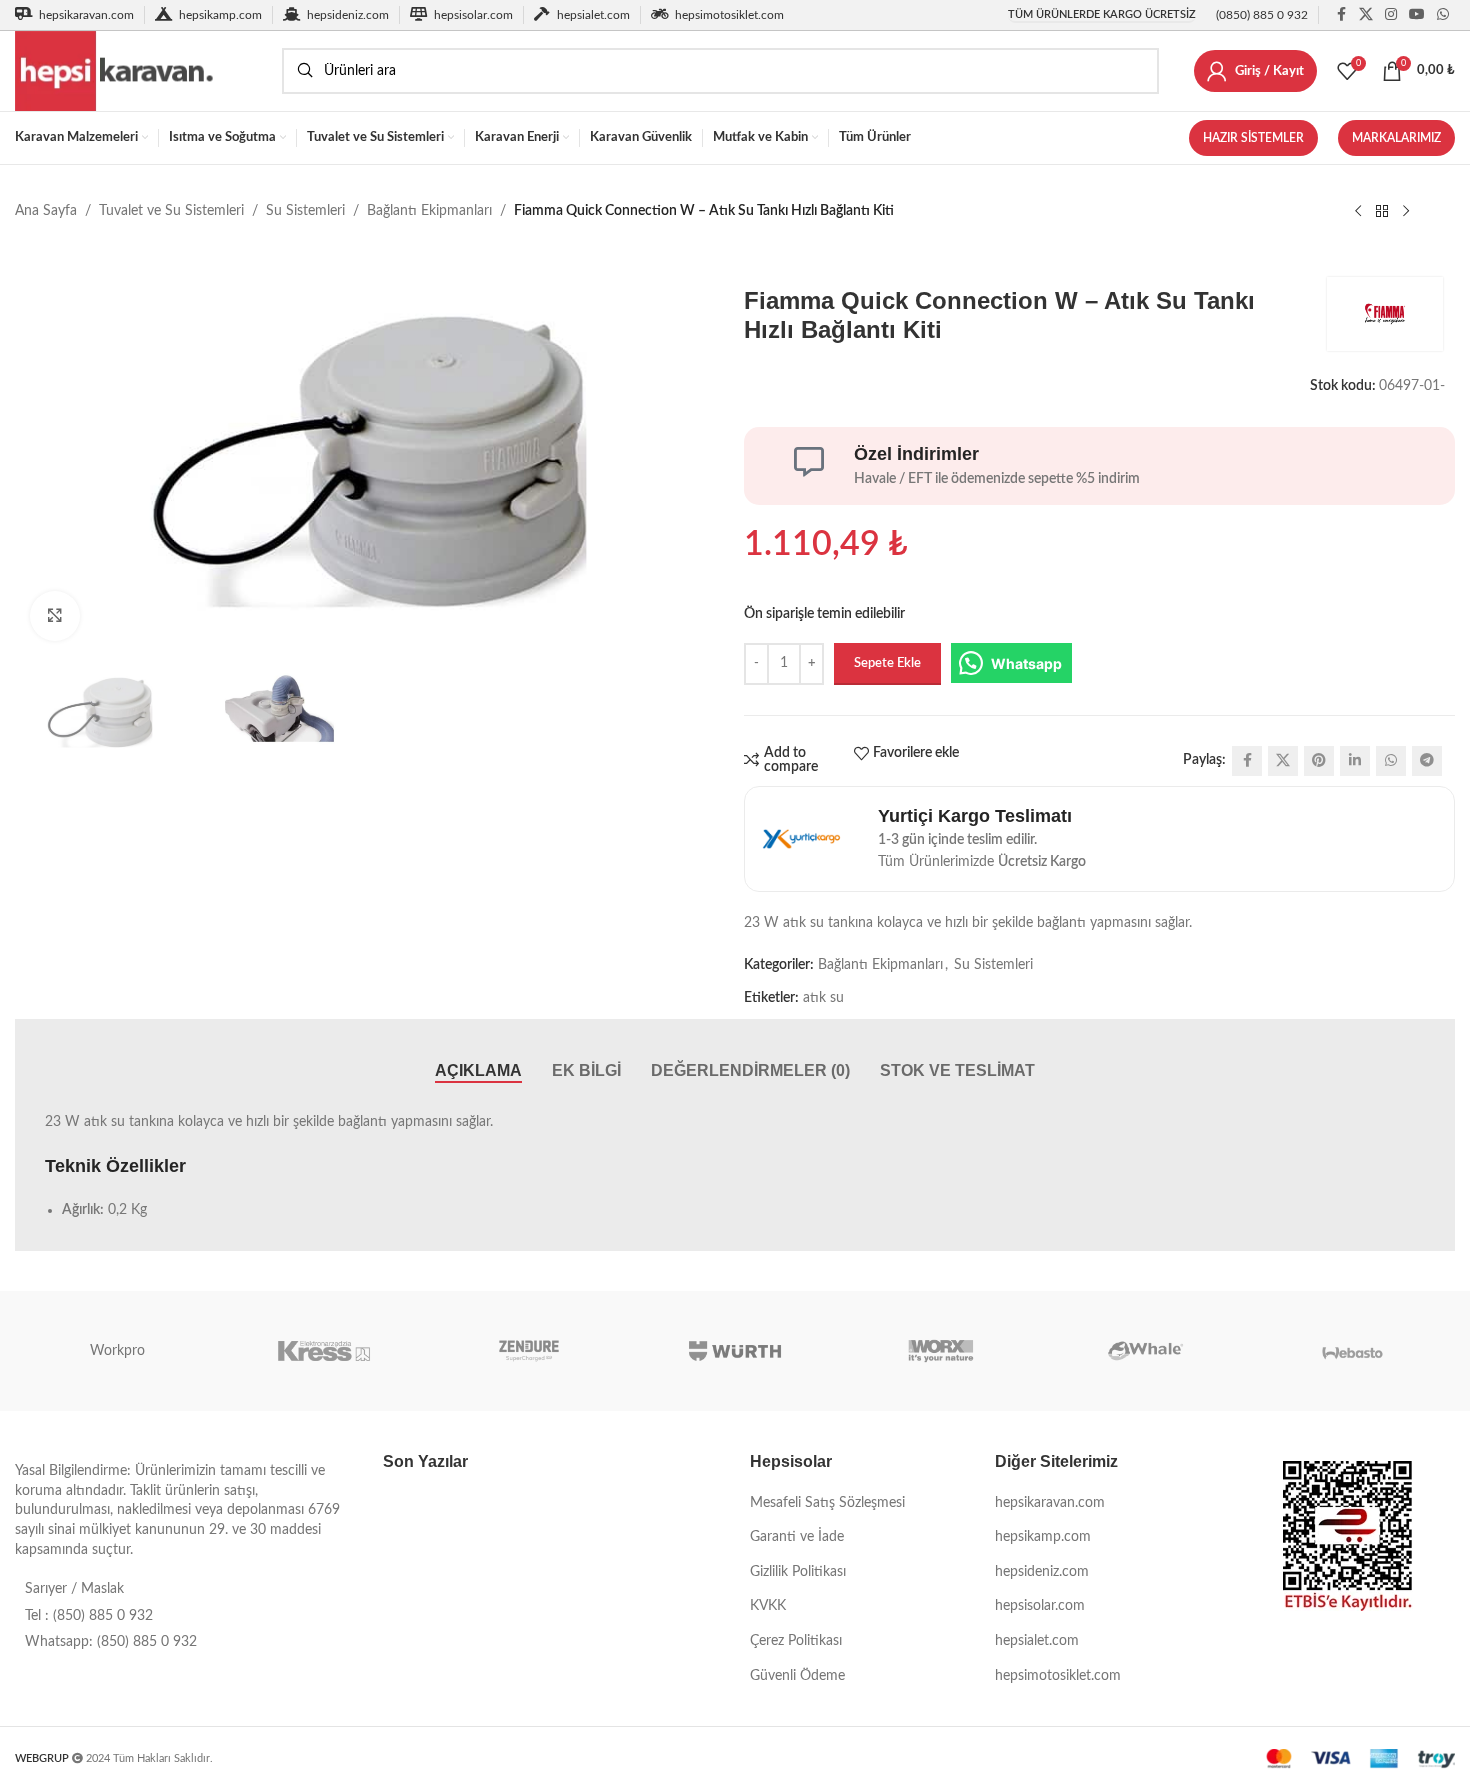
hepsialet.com (1037, 1641)
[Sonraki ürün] (1406, 212)
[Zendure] (529, 1351)
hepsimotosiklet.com (1058, 1676)
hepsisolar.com (1040, 1606)
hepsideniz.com (1042, 1572)
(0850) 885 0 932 (1262, 15)
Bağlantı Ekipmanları (429, 211)
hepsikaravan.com (1050, 1503)
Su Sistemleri (305, 211)
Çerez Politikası (796, 1641)
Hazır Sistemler (1253, 138)
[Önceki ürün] (1358, 212)
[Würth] (735, 1351)
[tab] (478, 1070)
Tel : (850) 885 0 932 (89, 1616)
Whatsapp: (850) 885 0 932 (111, 1642)
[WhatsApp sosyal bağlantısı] (1443, 15)
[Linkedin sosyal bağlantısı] (1355, 761)
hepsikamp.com (1043, 1537)
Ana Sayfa (46, 211)
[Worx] (941, 1351)
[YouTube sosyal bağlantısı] (1417, 15)
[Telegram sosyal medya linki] (1427, 761)
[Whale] (1147, 1351)
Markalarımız (1396, 138)
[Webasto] (1352, 1351)
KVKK (768, 1606)
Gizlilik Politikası (798, 1572)
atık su (823, 998)
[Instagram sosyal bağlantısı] (1391, 15)
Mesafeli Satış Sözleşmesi (827, 1503)
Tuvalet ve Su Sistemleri (171, 211)
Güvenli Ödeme (797, 1676)
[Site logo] (138, 71)
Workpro (117, 1351)
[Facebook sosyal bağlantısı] (1341, 15)
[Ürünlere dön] (1382, 212)
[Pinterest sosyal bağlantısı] (1319, 761)
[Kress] (324, 1351)
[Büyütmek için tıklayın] (55, 616)
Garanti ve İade (797, 1537)
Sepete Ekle (887, 663)
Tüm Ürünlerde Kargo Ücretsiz (1102, 14)
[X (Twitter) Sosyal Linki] (1366, 15)
